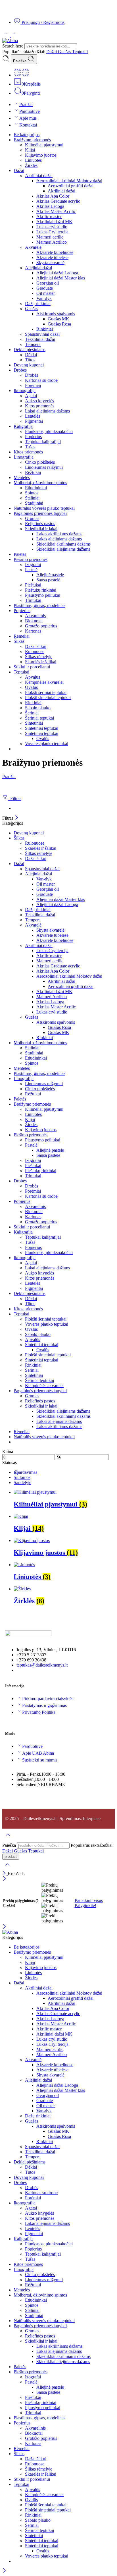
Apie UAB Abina (38, 1753)
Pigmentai (34, 421)
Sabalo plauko (38, 708)
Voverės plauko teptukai (47, 744)
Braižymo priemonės (32, 140)
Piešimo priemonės (31, 559)
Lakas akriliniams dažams (59, 534)
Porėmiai (33, 385)
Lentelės (33, 416)
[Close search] (7, 1868)
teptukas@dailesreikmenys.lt (42, 1665)
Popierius (33, 437)
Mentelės (22, 477)
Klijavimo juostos (41, 155)
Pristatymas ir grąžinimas (44, 1705)
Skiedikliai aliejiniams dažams (63, 549)
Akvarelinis (35, 616)
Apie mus (28, 118)
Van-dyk (44, 298)
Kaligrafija (23, 426)
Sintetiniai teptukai (42, 728)
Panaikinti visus (89, 1900)
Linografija (24, 457)
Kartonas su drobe (41, 380)
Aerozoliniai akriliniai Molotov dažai (69, 181)
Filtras (15, 798)
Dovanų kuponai (29, 365)
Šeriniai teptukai (39, 718)
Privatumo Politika (39, 1712)
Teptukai (80, 52)
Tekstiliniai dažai (40, 339)
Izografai (33, 564)
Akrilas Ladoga (50, 206)
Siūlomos (22, 1477)
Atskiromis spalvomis (56, 314)
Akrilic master (49, 216)
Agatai (31, 396)
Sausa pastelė (48, 580)
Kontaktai (28, 125)
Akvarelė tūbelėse (52, 257)
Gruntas (32, 518)
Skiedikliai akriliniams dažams (63, 544)
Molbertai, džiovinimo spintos (40, 483)
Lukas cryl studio (52, 227)
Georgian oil (48, 283)
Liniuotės (33, 160)
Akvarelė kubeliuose (55, 252)
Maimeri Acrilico (52, 242)
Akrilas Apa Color (53, 196)
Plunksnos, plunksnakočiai (49, 431)
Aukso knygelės (39, 401)
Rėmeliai (22, 636)
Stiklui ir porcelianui (32, 667)
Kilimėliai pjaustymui (44, 145)
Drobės (20, 370)
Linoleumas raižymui (44, 467)
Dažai (52, 52)
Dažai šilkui (36, 646)
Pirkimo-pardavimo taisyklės (48, 1699)
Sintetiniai (34, 723)
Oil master (46, 293)
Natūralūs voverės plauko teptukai (44, 508)
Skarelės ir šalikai (41, 662)
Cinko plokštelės (40, 462)
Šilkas (19, 641)
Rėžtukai (33, 472)
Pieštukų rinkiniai (41, 590)
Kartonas (33, 631)
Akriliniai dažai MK (54, 222)
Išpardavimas (25, 1472)
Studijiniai (34, 503)
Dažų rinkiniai (38, 303)
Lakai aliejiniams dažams (47, 411)
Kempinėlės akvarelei (44, 682)
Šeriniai (32, 713)
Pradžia (26, 104)
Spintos (32, 493)
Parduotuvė (30, 111)
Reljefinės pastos (40, 524)
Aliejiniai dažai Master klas (61, 278)
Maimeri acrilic (50, 237)
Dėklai (31, 355)
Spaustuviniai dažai (42, 334)
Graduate (45, 288)
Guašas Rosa (59, 324)
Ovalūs (31, 687)
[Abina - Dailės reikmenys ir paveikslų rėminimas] (10, 41)
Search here (13, 46)
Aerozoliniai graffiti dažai (71, 186)
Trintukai (33, 600)
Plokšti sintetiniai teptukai (48, 698)
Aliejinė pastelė (50, 575)
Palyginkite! (85, 1905)
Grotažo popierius (41, 626)
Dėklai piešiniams (30, 350)
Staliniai (32, 498)
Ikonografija (25, 390)
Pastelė (31, 570)
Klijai (30, 150)
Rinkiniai (45, 329)
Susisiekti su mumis (40, 1760)
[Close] (17, 818)
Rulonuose (35, 651)
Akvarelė (33, 247)
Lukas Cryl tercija (52, 232)
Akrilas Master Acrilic (56, 211)
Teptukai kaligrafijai (43, 442)
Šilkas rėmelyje (39, 657)
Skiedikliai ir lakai (41, 529)
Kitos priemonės (40, 406)
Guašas (65, 52)
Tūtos (30, 360)
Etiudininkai (36, 488)
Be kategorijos (27, 135)
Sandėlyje (22, 1482)
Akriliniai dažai (39, 176)
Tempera (33, 344)
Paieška (20, 61)
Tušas (30, 447)
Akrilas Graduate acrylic (58, 201)
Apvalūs (33, 677)
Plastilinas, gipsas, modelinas (39, 605)
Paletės (20, 554)
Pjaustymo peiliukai (43, 595)
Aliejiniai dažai (38, 268)
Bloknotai (34, 621)
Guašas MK (58, 319)
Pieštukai (33, 585)
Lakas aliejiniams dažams (59, 539)
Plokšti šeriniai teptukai (46, 692)
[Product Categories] (18, 75)
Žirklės (31, 165)
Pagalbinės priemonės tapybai (40, 513)
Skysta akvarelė (50, 263)
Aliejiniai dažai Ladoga (57, 273)
